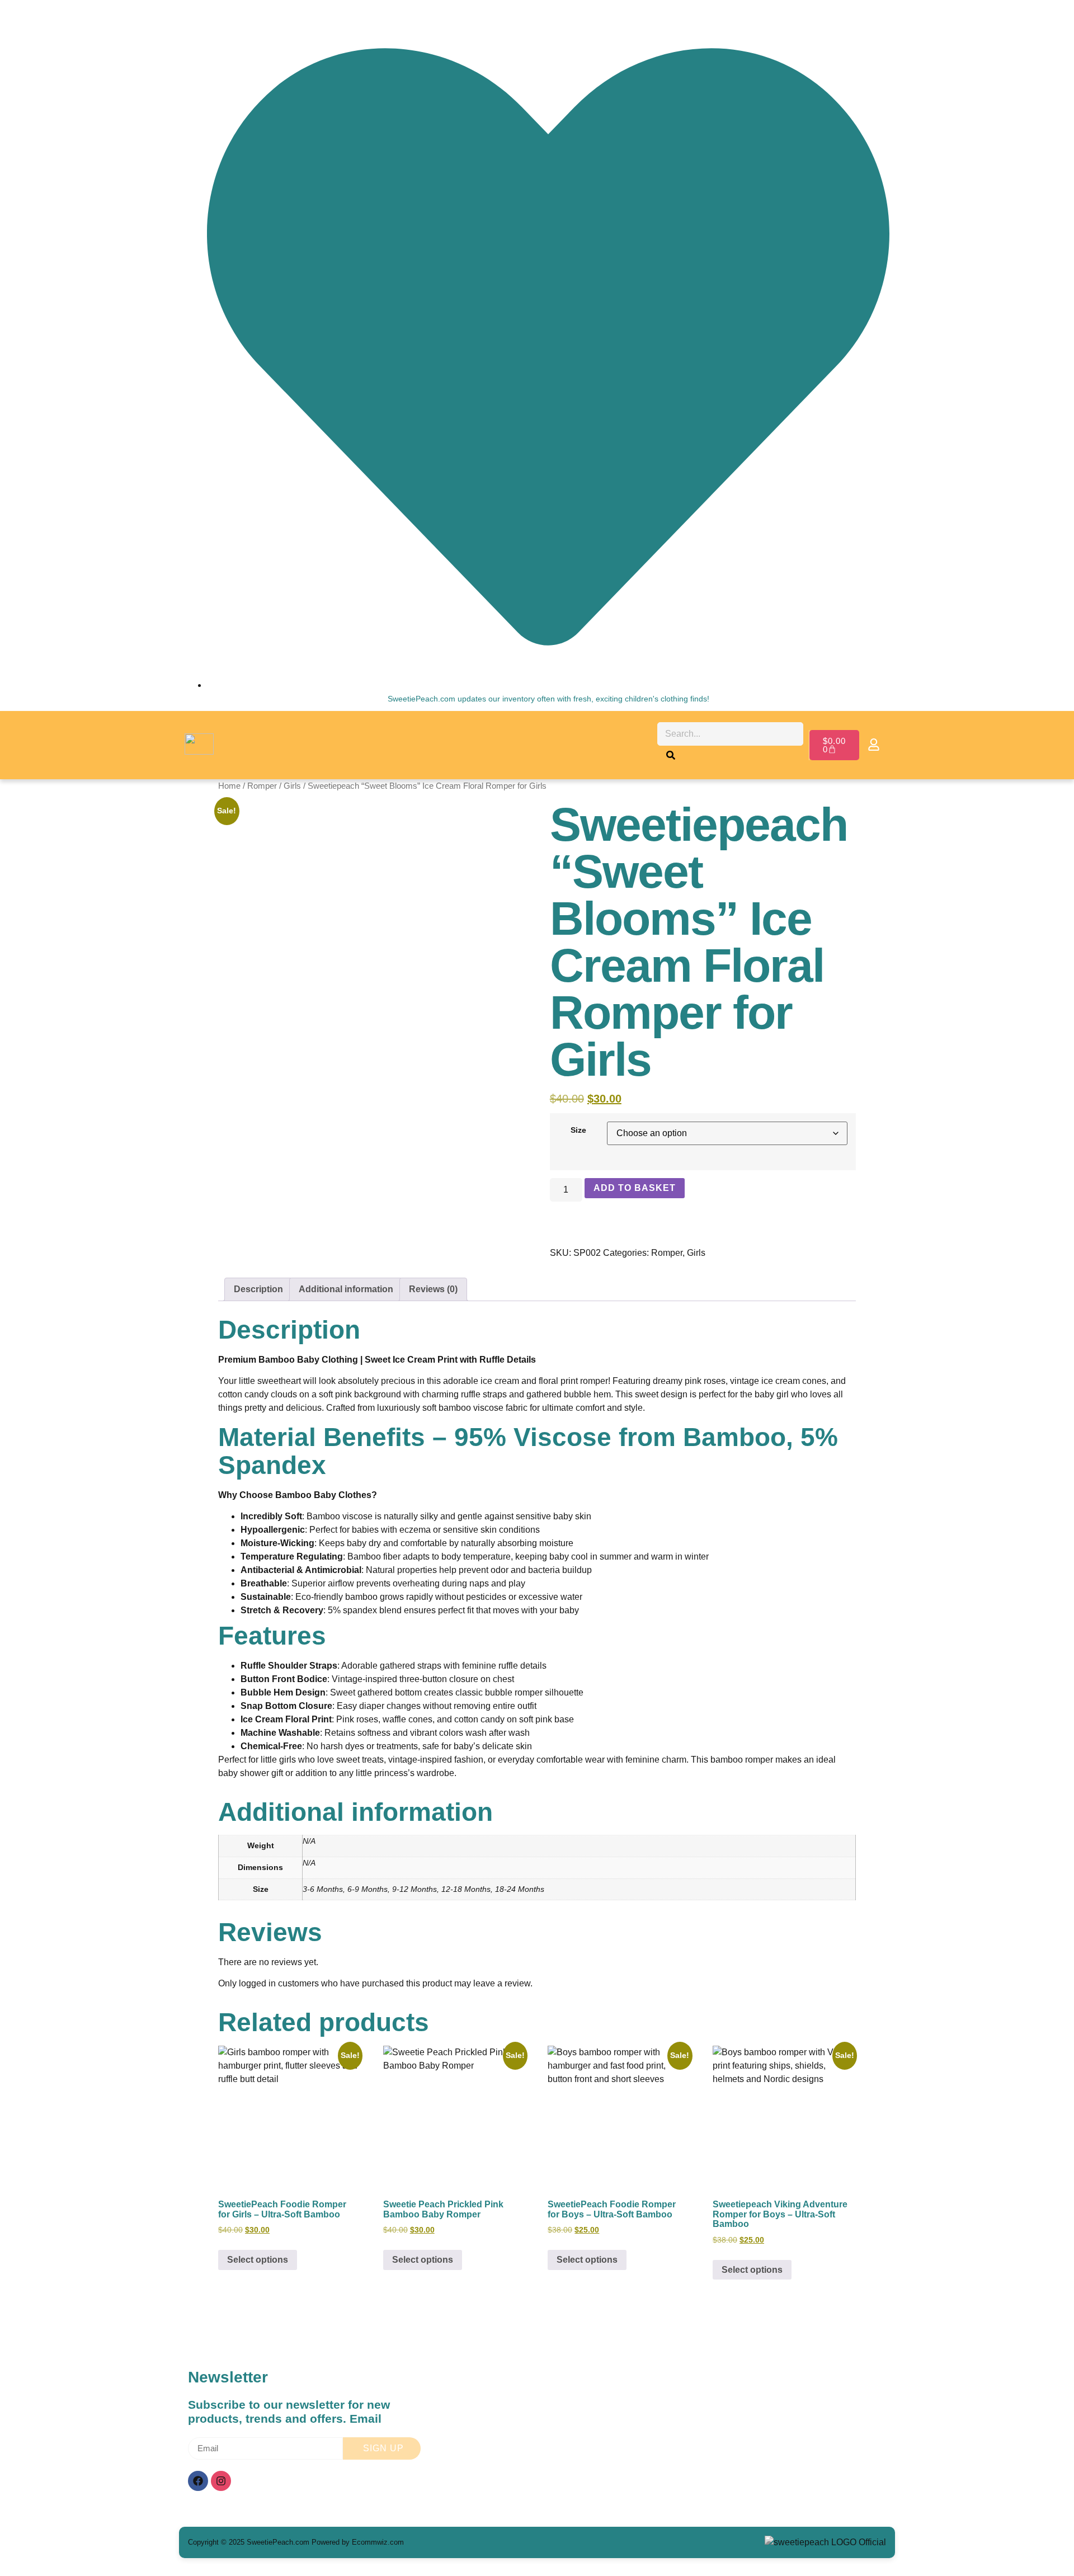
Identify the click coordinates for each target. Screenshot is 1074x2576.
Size (578, 1130)
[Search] (671, 757)
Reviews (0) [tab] (433, 1289)
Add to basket (635, 1188)
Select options (258, 2260)
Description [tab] (258, 1289)
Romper (262, 786)
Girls (292, 786)
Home (229, 786)
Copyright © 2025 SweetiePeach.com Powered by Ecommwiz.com (296, 2542)
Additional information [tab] (346, 1289)
